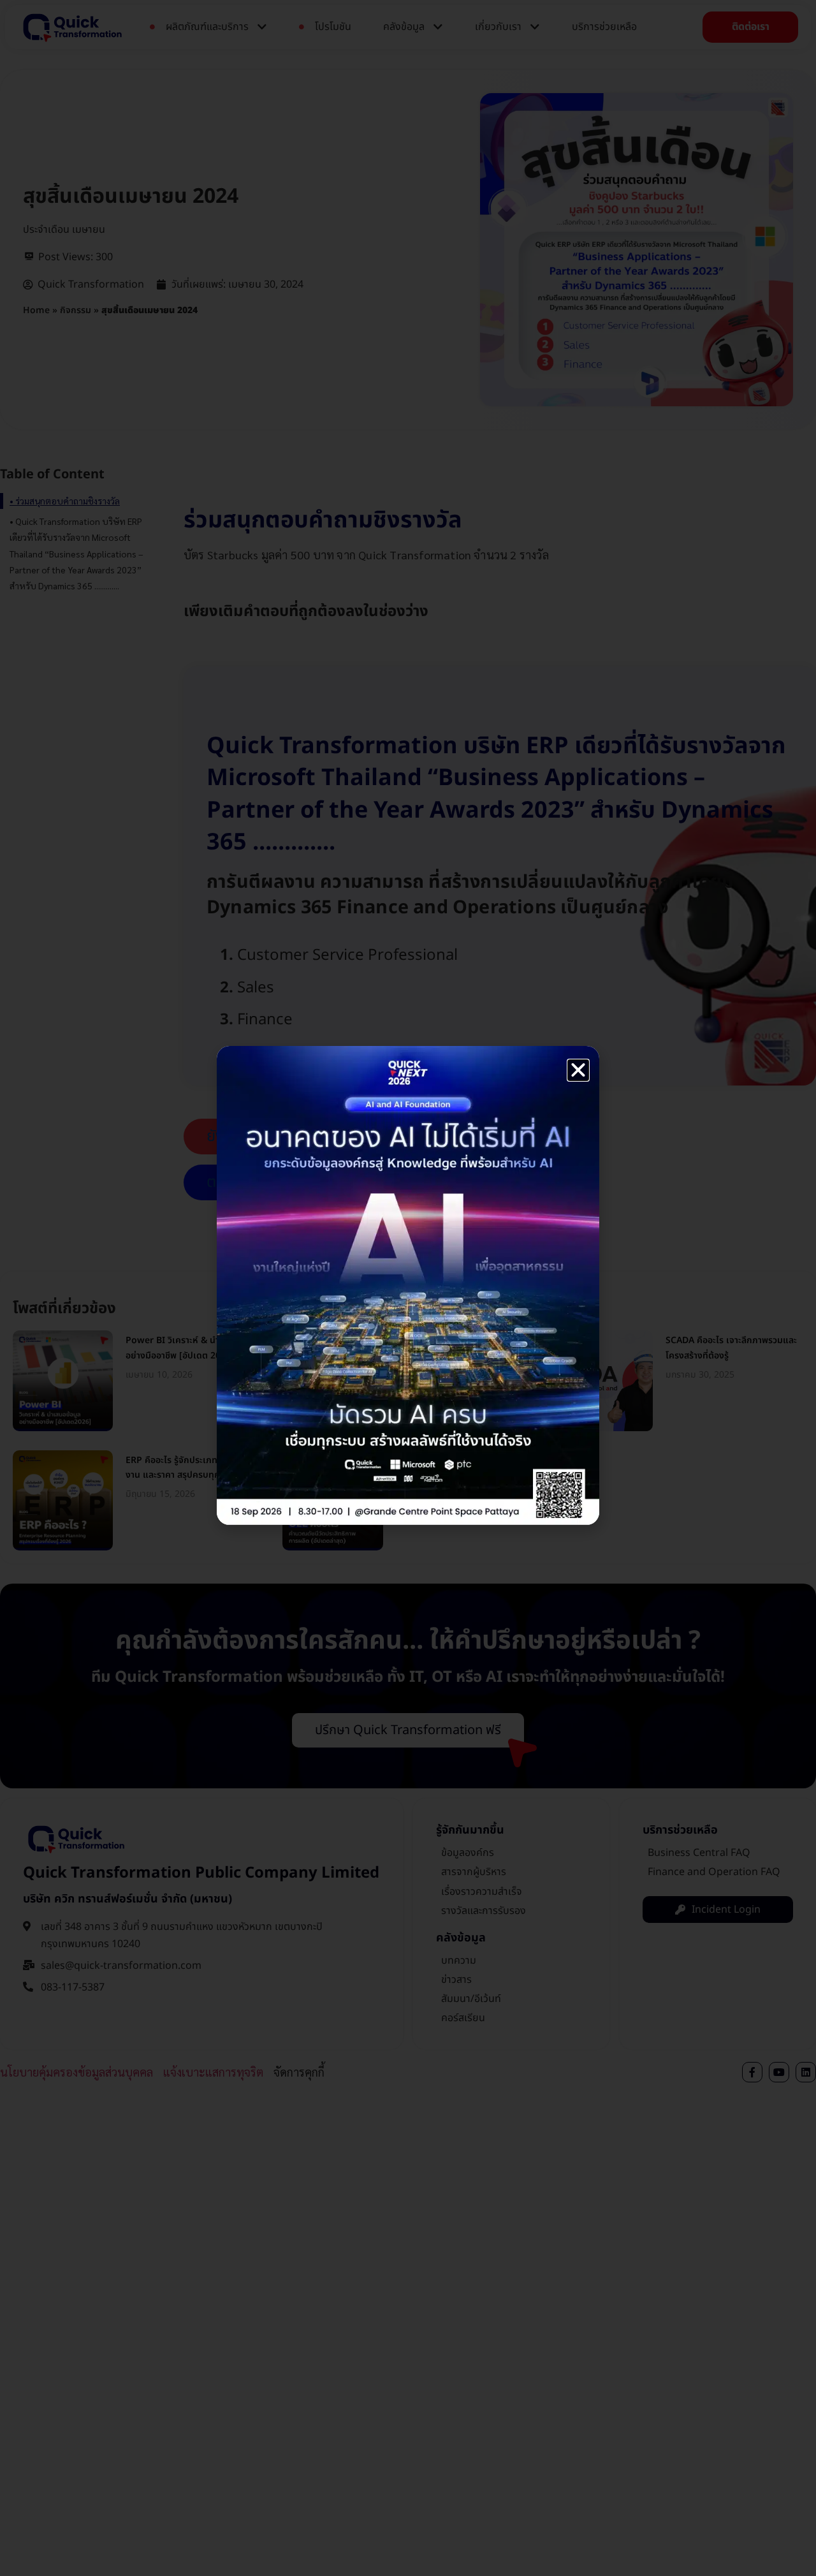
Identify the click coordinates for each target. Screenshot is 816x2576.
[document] (408, 1288)
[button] (578, 1070)
